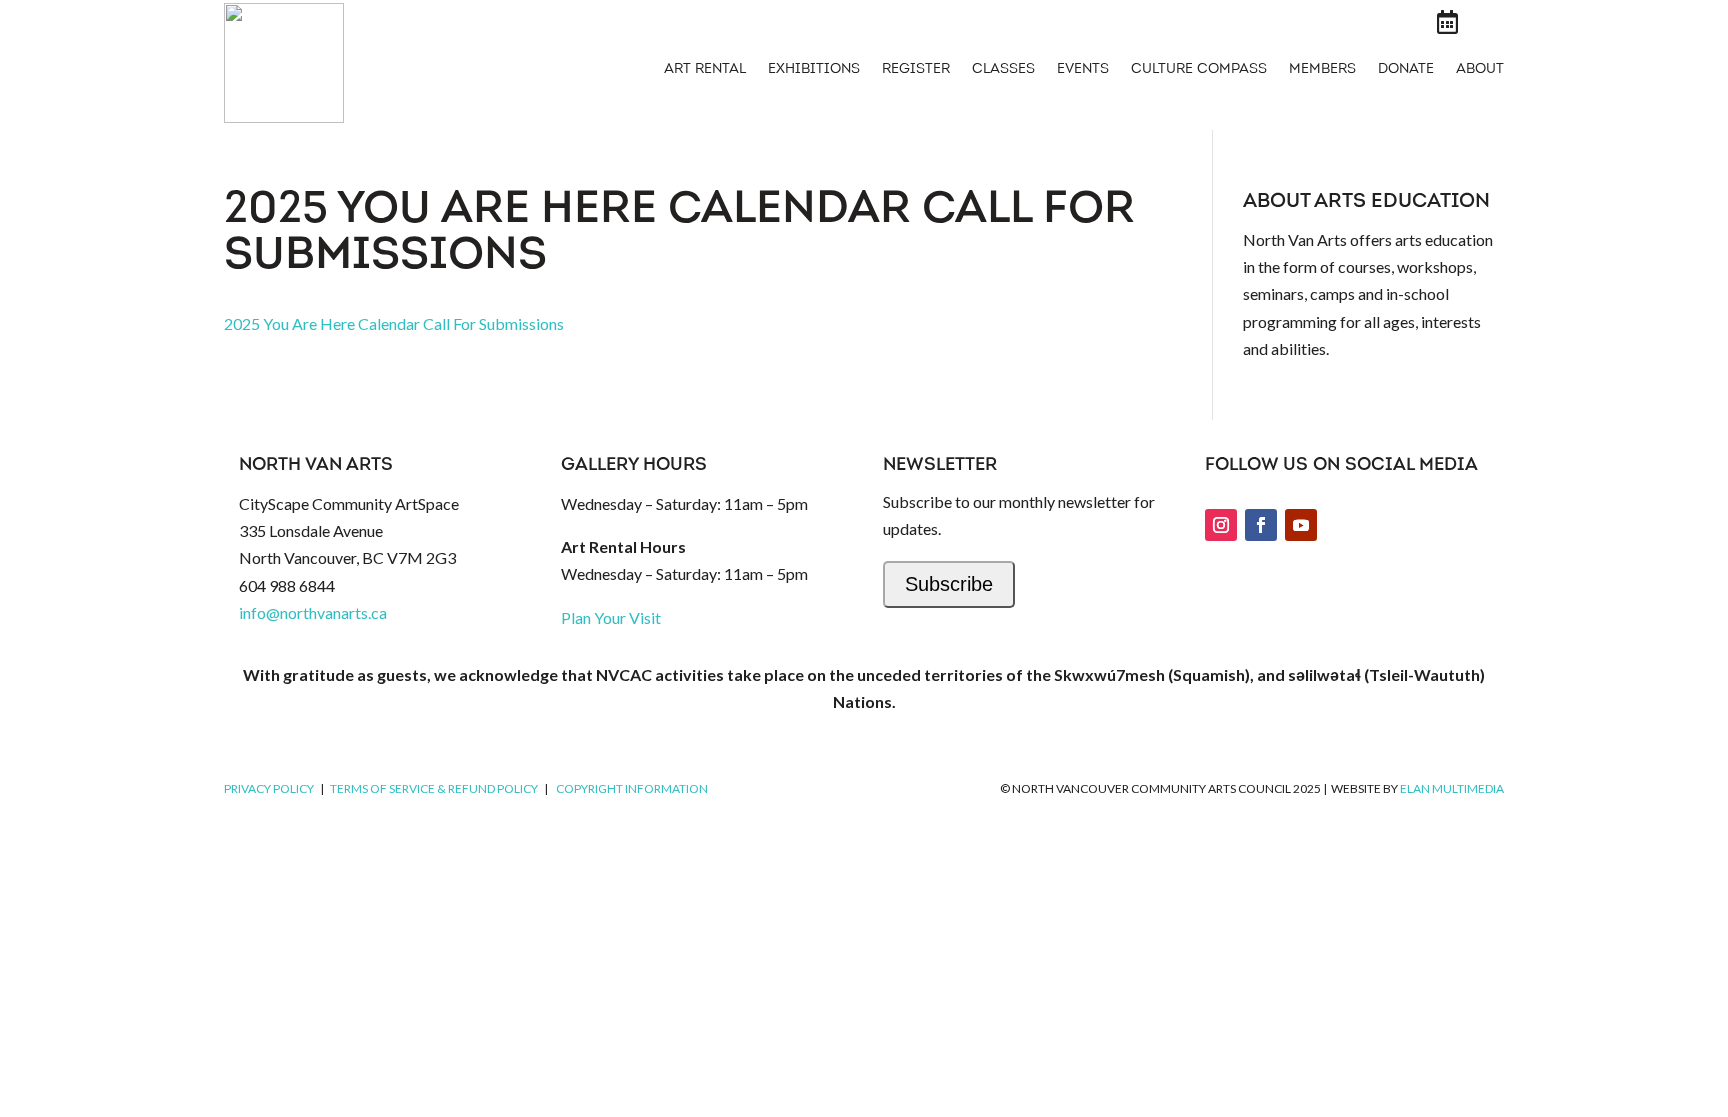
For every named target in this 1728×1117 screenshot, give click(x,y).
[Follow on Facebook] (1261, 525)
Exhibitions (814, 70)
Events (1083, 70)
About (1480, 70)
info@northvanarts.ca (313, 612)
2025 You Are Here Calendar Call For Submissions (394, 323)
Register (916, 70)
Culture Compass (1199, 70)
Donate (1406, 70)
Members (1322, 70)
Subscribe (949, 584)
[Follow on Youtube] (1301, 525)
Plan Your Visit (611, 617)
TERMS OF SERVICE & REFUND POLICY (434, 788)
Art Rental (705, 70)
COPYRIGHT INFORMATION (632, 788)
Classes (1003, 70)
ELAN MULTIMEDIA (1452, 788)
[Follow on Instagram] (1221, 525)
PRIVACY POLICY (269, 788)
